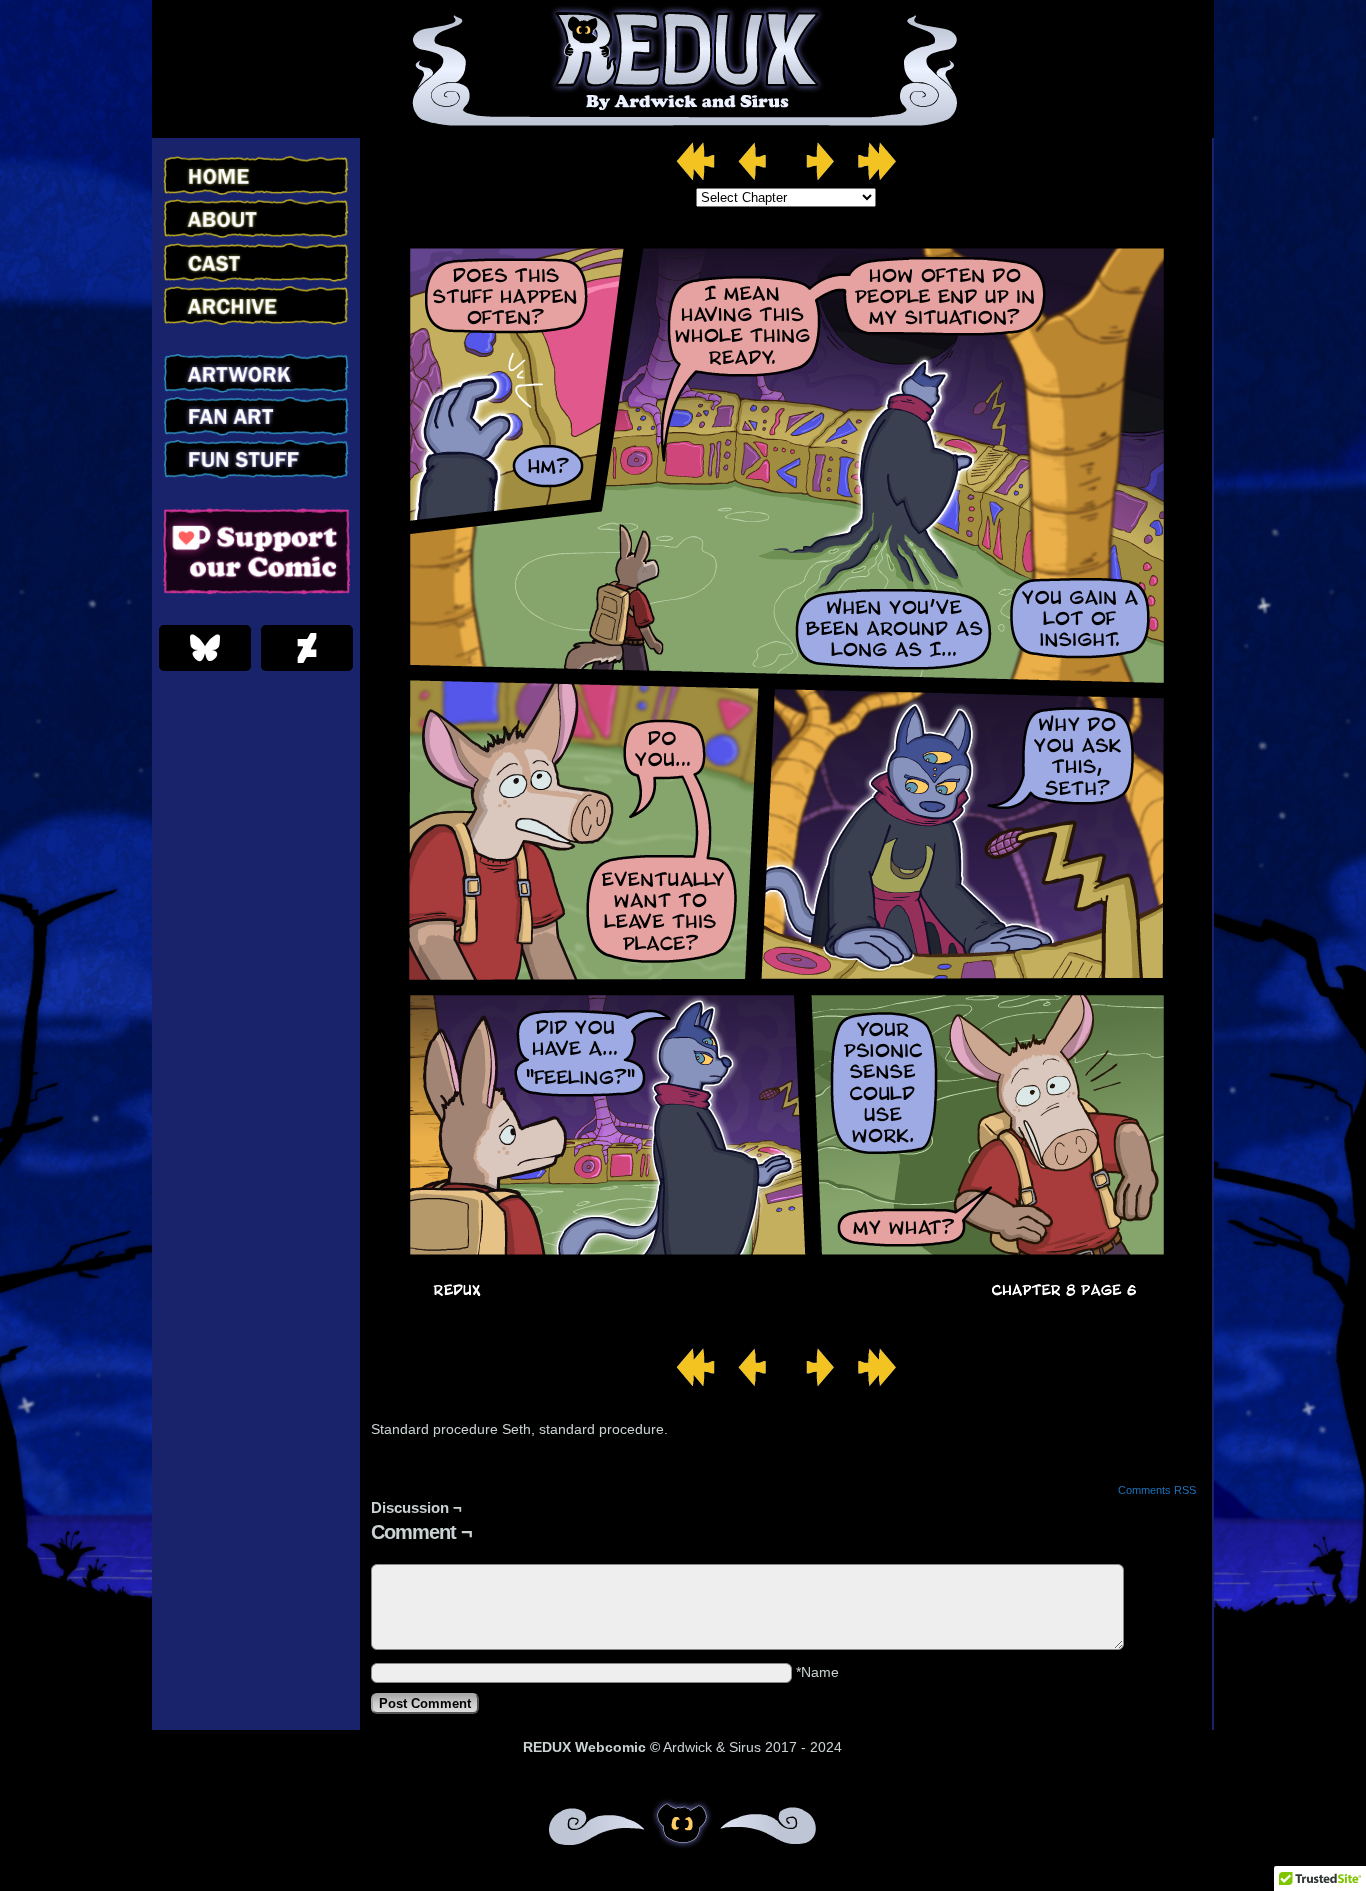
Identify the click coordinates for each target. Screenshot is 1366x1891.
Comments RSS (1157, 1490)
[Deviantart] (307, 648)
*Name (817, 1672)
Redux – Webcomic (683, 69)
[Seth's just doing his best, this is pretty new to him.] (786, 1319)
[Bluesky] (205, 648)
